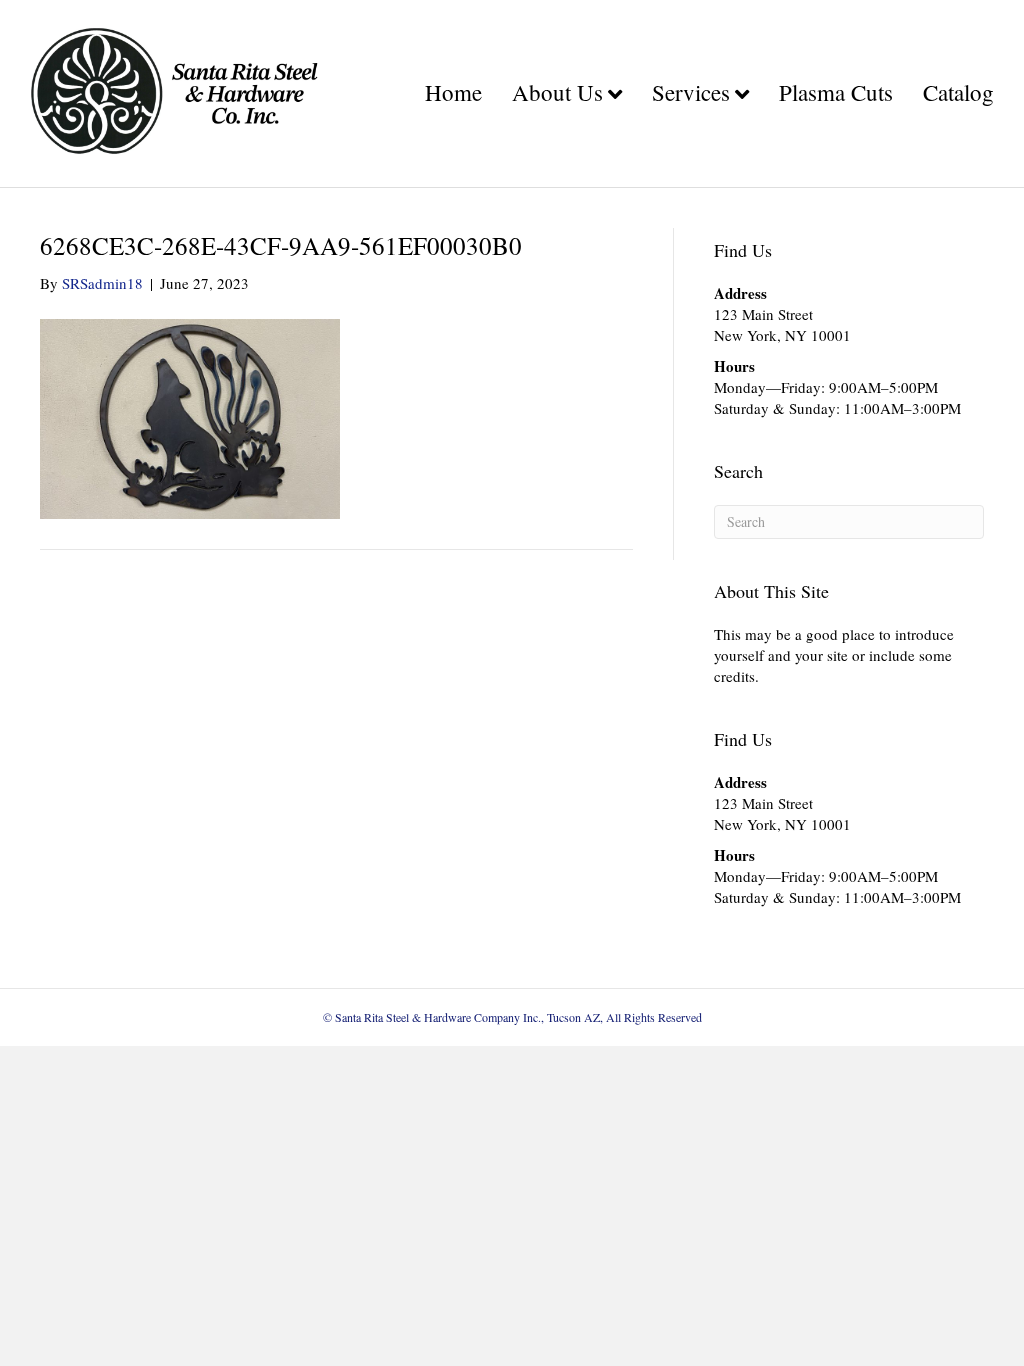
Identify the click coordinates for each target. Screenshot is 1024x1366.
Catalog (958, 92)
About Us (557, 92)
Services (691, 92)
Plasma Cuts (836, 92)
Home (453, 92)
